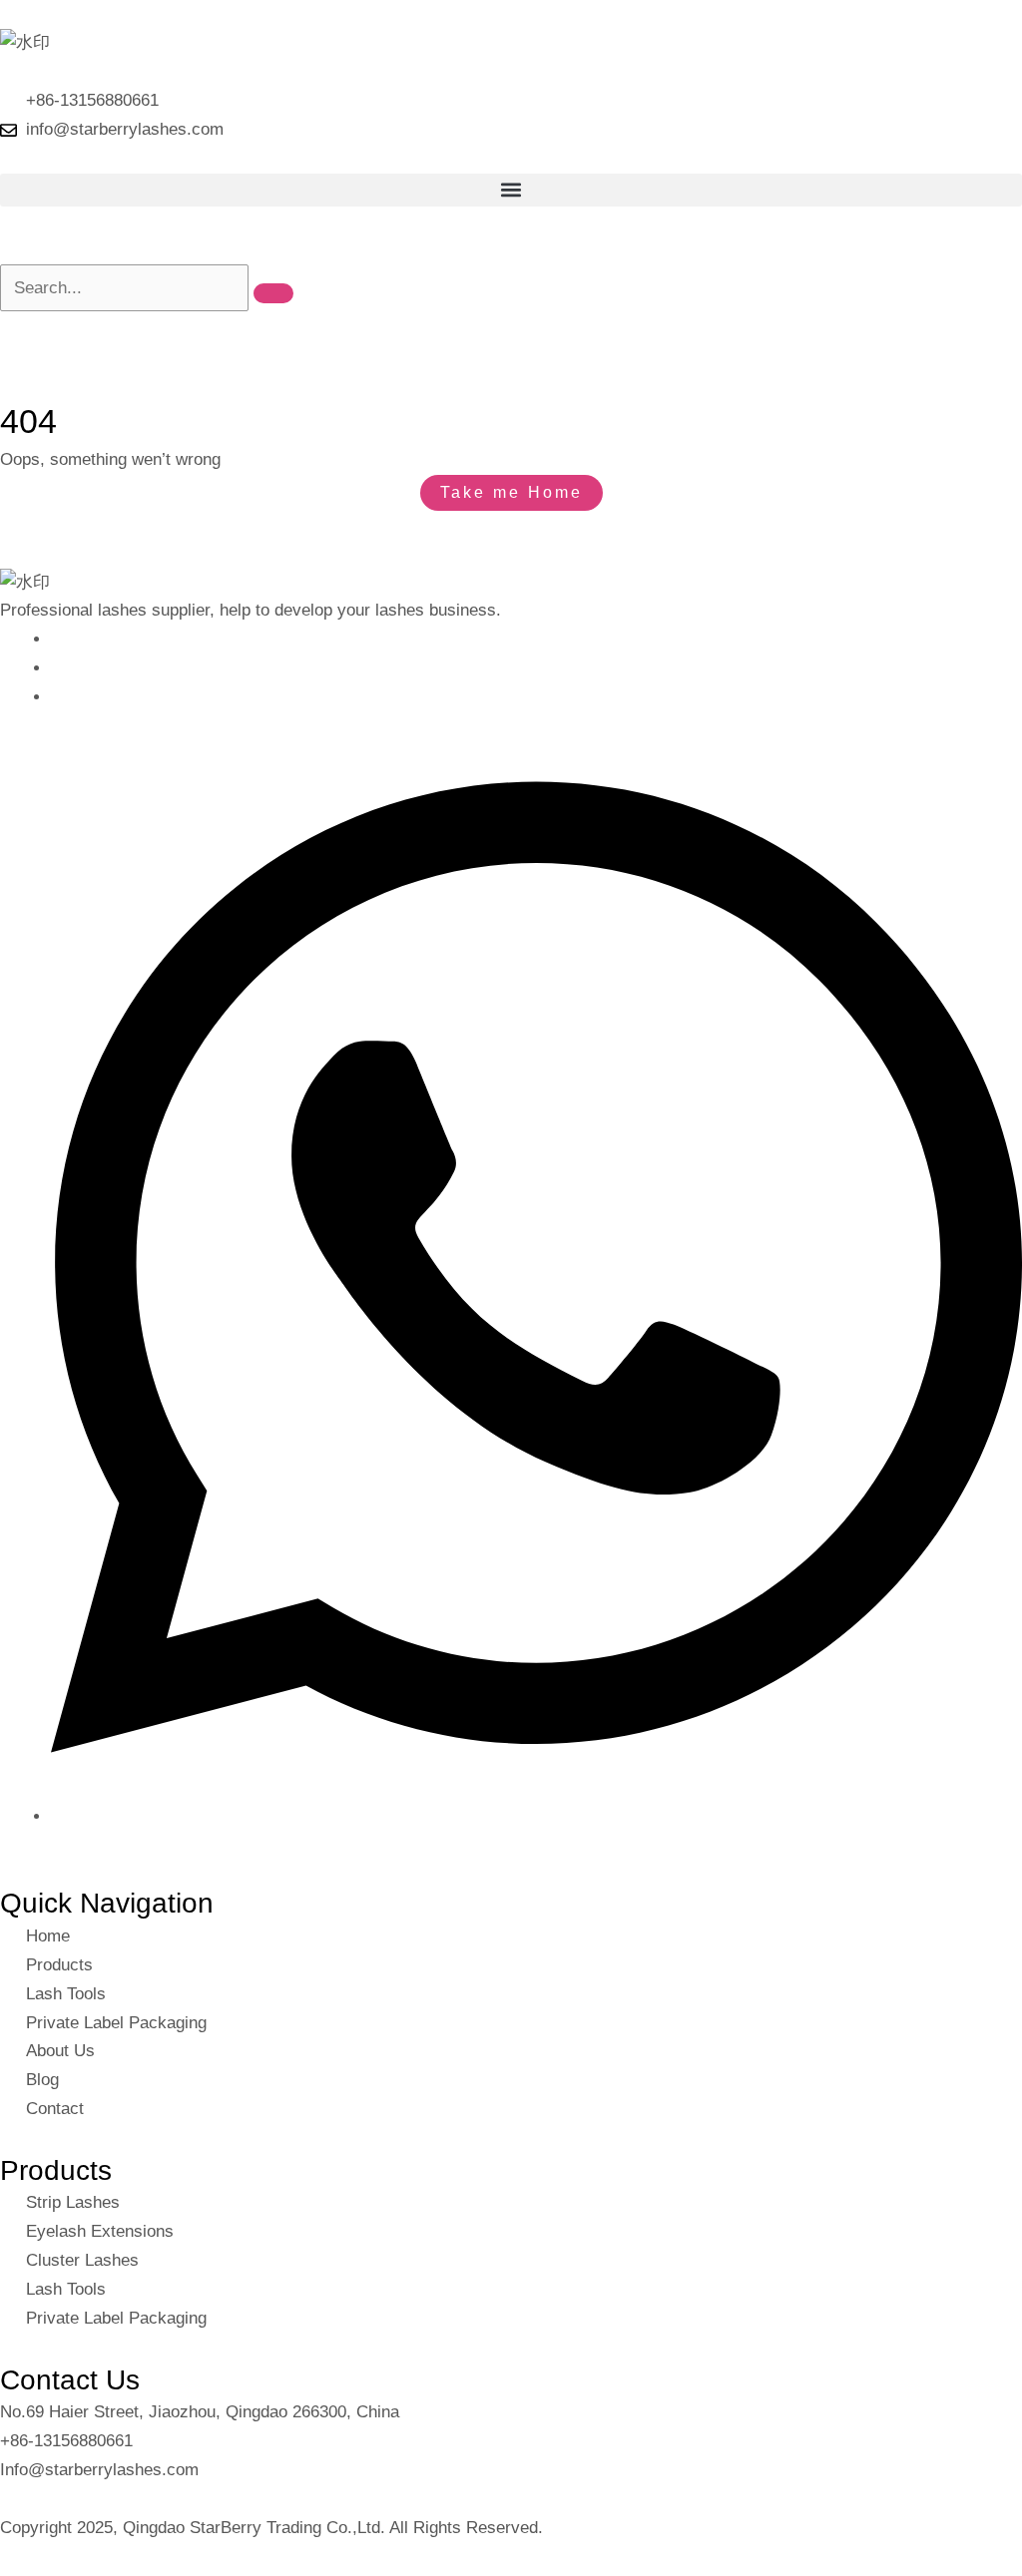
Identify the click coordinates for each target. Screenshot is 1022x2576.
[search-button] (273, 293)
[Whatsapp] (536, 1816)
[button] (511, 190)
